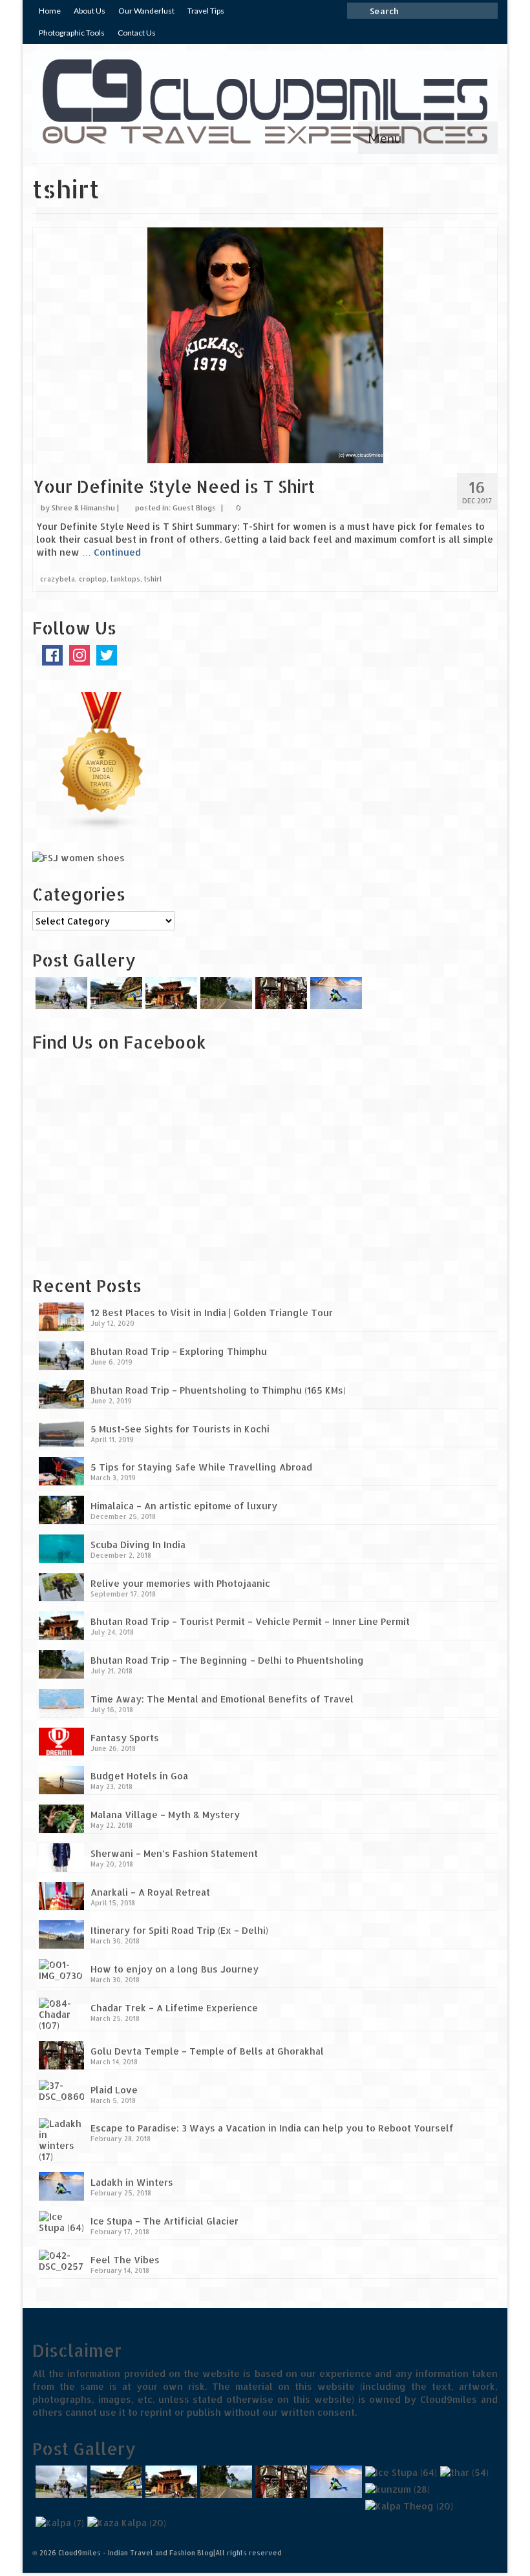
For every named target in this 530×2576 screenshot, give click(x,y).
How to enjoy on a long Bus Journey (175, 1969)
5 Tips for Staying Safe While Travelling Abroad (201, 1467)
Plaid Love (114, 2090)
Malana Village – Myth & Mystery (165, 1815)
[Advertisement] (113, 1172)
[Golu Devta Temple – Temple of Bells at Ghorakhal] (280, 993)
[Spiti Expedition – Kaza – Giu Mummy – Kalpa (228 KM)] (125, 2523)
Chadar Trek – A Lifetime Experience (174, 2008)
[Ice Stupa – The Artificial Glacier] (399, 2472)
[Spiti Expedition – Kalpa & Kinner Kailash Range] (58, 2523)
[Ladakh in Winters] (334, 993)
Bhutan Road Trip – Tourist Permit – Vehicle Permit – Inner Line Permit (250, 1621)
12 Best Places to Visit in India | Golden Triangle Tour (212, 1313)
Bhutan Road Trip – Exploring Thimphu (179, 1351)
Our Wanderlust (146, 11)
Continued (117, 552)
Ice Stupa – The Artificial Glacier (164, 2221)
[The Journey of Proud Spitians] (396, 2489)
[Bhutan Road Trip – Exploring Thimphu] (60, 993)
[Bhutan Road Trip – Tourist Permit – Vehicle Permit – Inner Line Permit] (170, 993)
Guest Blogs (194, 508)
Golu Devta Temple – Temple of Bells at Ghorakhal (207, 2051)
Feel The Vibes (125, 2260)
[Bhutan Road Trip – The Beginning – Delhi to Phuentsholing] (225, 993)
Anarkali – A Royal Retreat (150, 1892)
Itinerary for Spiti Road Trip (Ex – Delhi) (179, 1930)
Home (50, 11)
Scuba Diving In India (138, 1545)
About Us (90, 11)
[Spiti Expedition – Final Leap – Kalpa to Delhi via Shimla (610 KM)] (408, 2506)
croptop (93, 579)
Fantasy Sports (125, 1738)
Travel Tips (206, 11)
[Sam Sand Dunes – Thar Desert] (463, 2472)
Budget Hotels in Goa (139, 1776)
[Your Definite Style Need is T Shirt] (265, 345)
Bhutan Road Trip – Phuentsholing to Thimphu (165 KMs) (218, 1390)
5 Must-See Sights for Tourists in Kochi (180, 1429)
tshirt (153, 579)
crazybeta (58, 579)
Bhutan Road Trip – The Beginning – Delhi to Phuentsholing (227, 1660)
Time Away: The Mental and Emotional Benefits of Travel (222, 1699)
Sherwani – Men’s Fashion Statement (174, 1853)
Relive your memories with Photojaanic (180, 1583)
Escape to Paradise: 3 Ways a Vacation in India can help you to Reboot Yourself (272, 2128)
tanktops (125, 579)
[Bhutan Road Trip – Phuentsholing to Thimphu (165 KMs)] (115, 993)
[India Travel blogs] (102, 761)
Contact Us (137, 33)
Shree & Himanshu (83, 508)
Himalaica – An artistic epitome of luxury (184, 1506)
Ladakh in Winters (132, 2182)
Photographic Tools (72, 33)
